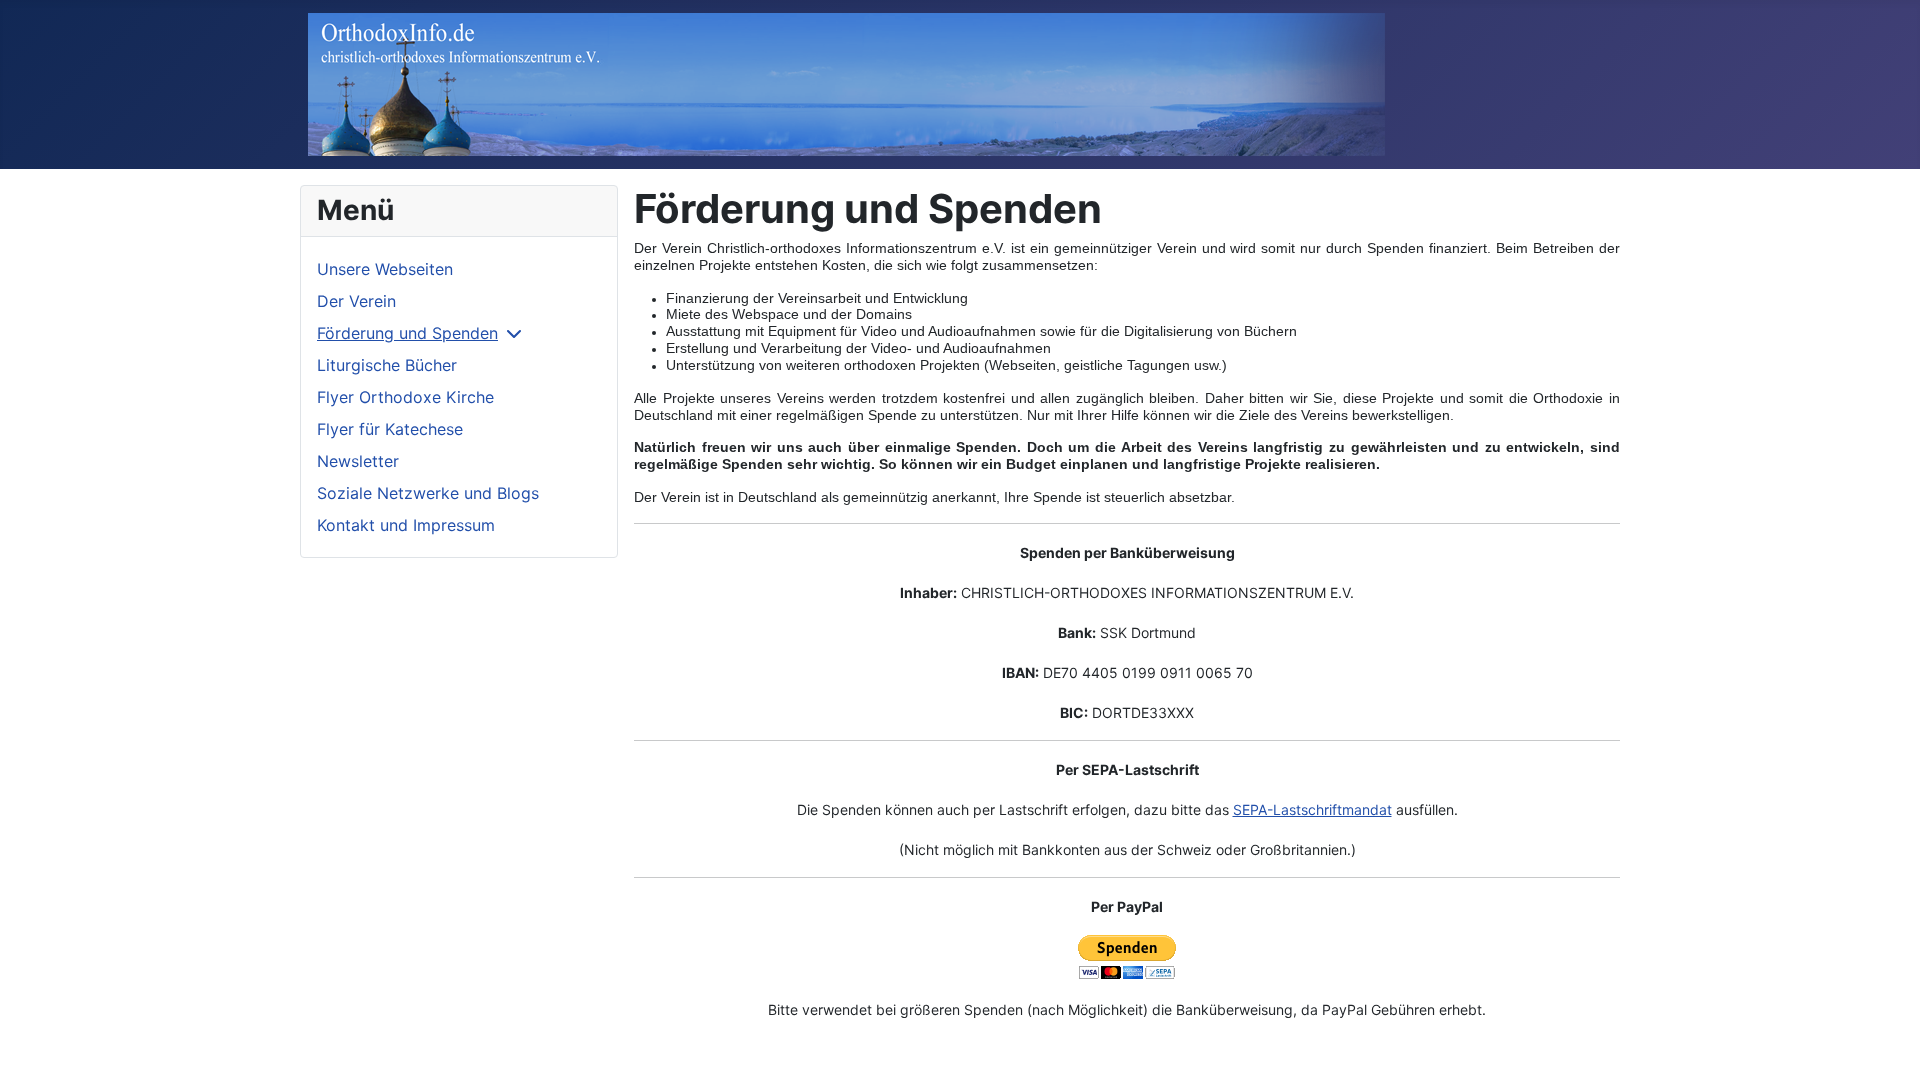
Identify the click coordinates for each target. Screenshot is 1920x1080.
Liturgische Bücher (387, 365)
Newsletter (358, 461)
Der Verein (356, 301)
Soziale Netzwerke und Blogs (428, 493)
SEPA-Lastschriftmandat (1312, 809)
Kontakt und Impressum (406, 525)
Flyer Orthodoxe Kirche (405, 397)
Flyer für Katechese (390, 429)
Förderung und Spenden (407, 333)
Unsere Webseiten (385, 269)
